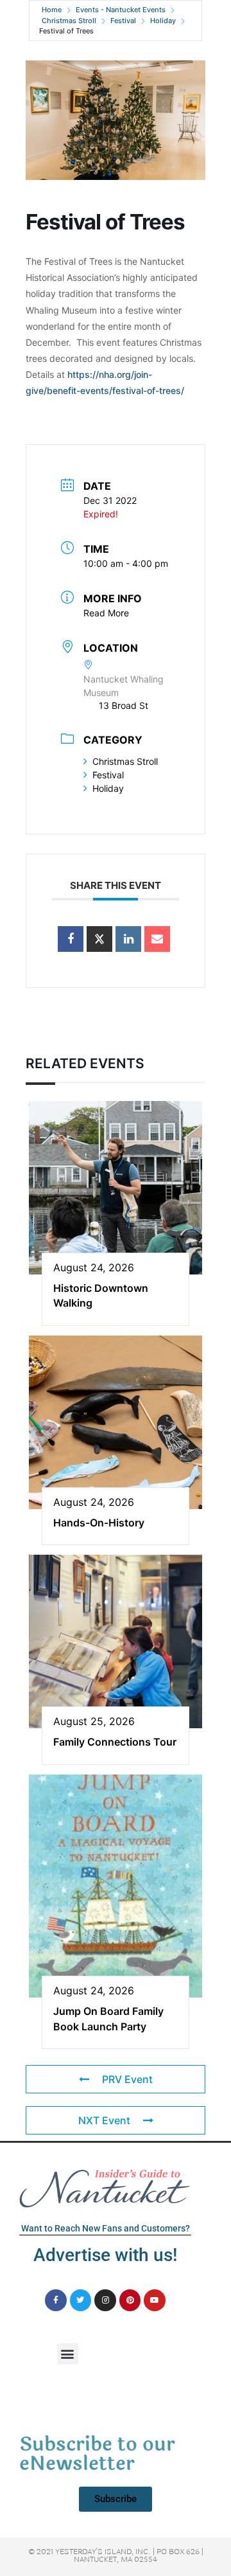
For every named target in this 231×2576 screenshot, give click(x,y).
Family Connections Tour (115, 1742)
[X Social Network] (99, 939)
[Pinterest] (130, 2300)
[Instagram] (105, 2300)
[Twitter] (81, 2300)
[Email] (157, 939)
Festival (123, 21)
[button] (68, 2354)
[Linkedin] (128, 939)
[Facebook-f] (56, 2300)
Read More (106, 613)
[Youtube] (155, 2300)
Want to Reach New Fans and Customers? (106, 2228)
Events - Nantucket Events (121, 10)
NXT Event (104, 2120)
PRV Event (127, 2079)
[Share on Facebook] (71, 939)
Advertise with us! (105, 2255)
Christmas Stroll (69, 21)
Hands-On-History (99, 1523)
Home (52, 10)
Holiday (163, 21)
